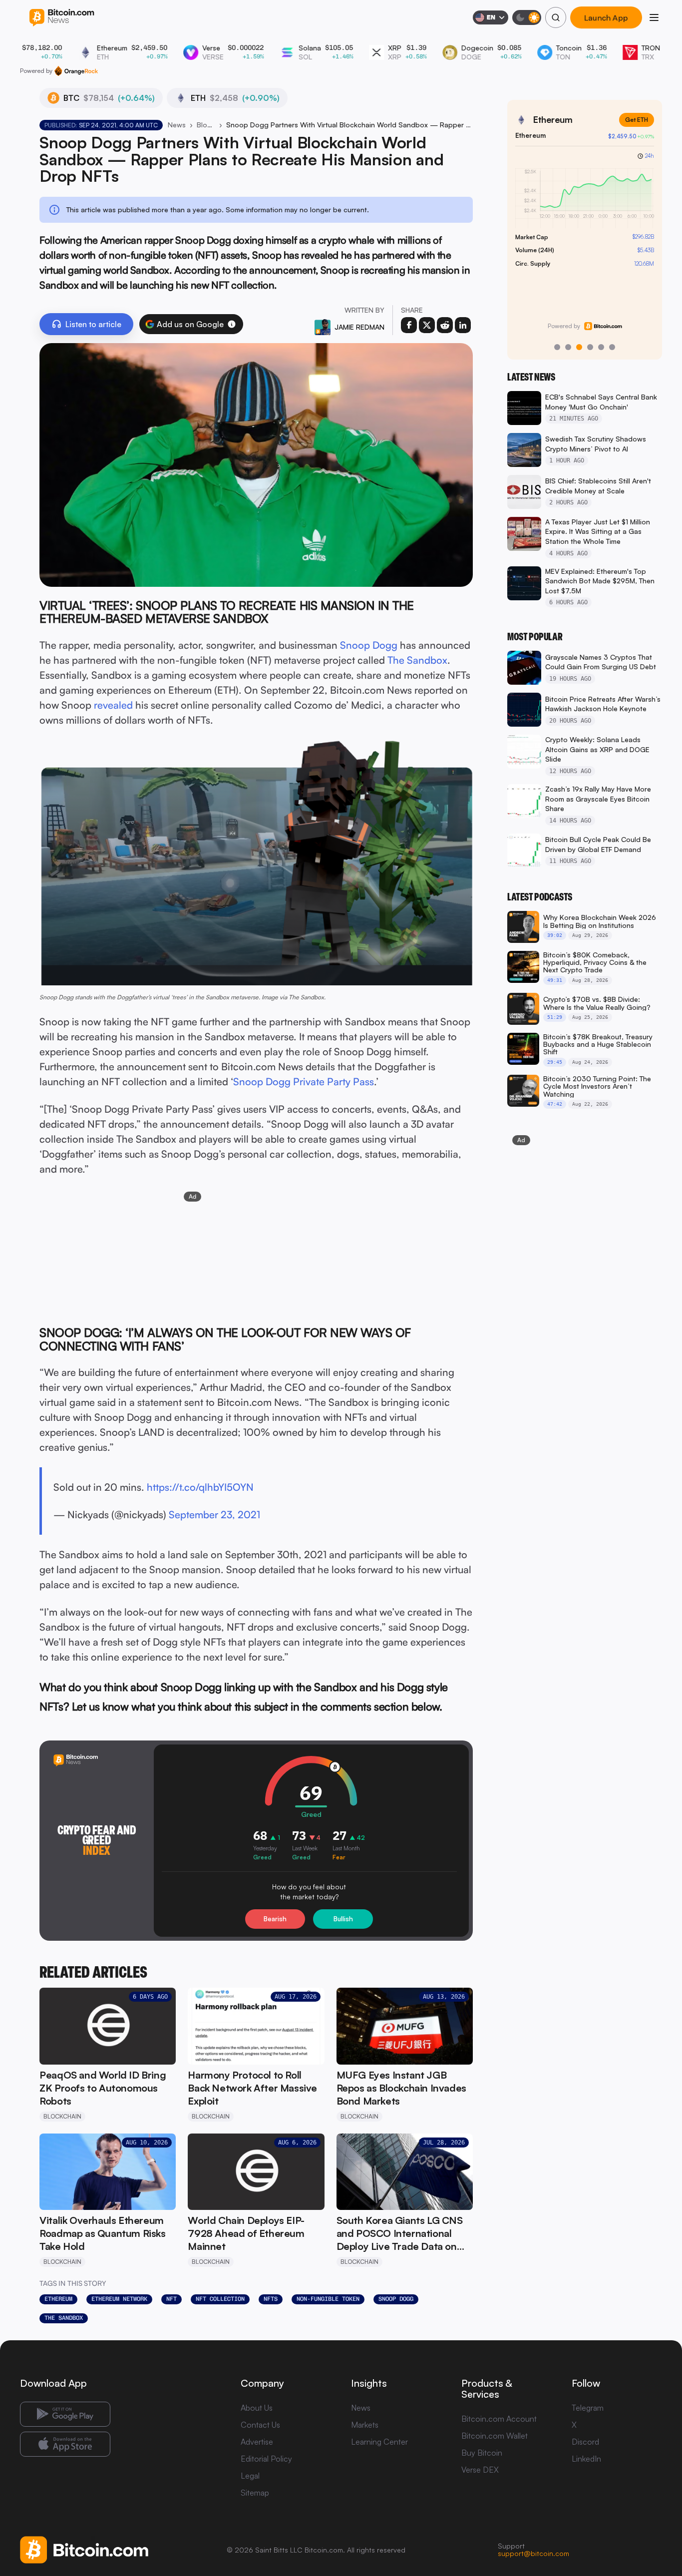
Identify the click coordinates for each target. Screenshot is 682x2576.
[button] (232, 324)
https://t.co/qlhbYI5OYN (200, 1487)
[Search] (556, 17)
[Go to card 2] (568, 347)
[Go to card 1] (557, 347)
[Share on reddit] (445, 325)
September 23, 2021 (214, 1514)
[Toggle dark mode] (527, 17)
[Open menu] (654, 17)
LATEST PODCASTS (540, 897)
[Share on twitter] (427, 325)
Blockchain (206, 125)
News (177, 125)
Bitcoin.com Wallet (495, 2436)
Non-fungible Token (328, 2299)
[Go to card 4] (590, 347)
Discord (585, 2442)
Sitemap (255, 2493)
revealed (113, 705)
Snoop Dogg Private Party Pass (304, 1081)
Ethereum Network (119, 2299)
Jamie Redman (359, 327)
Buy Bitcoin (482, 2453)
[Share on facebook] (409, 325)
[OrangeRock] (76, 71)
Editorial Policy (266, 2459)
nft (171, 2299)
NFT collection (220, 2299)
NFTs (271, 2299)
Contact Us (260, 2425)
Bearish (275, 1919)
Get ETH (637, 120)
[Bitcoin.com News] (62, 18)
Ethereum (58, 2299)
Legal (250, 2476)
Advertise (257, 2442)
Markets (365, 2425)
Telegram (588, 2408)
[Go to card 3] (579, 347)
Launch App (606, 17)
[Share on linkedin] (463, 325)
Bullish (343, 1919)
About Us (257, 2408)
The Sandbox (417, 660)
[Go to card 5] (601, 347)
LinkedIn (586, 2459)
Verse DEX (480, 2470)
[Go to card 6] (612, 347)
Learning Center (379, 2442)
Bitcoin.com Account (499, 2419)
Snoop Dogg (369, 645)
